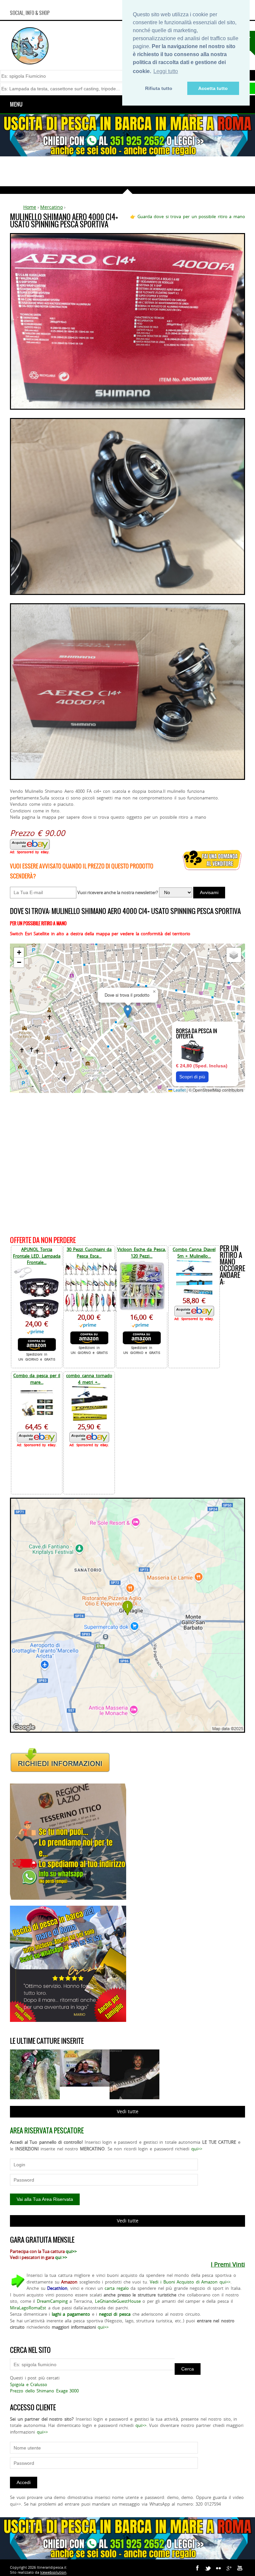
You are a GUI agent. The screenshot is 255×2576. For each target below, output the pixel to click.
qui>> (197, 2149)
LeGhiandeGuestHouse (118, 2301)
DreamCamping (52, 2301)
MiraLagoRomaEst (28, 2308)
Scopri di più (192, 1077)
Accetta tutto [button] (213, 88)
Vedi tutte (128, 2111)
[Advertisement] (127, 171)
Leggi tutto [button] (166, 71)
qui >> (61, 2257)
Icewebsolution (53, 2572)
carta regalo (117, 2288)
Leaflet (179, 1090)
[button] (128, 1011)
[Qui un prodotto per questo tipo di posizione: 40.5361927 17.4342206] (127, 1731)
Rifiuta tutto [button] (159, 88)
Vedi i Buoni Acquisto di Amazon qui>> (190, 2282)
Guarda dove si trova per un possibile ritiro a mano (191, 216)
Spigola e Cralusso (29, 2384)
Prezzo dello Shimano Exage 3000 (44, 2391)
